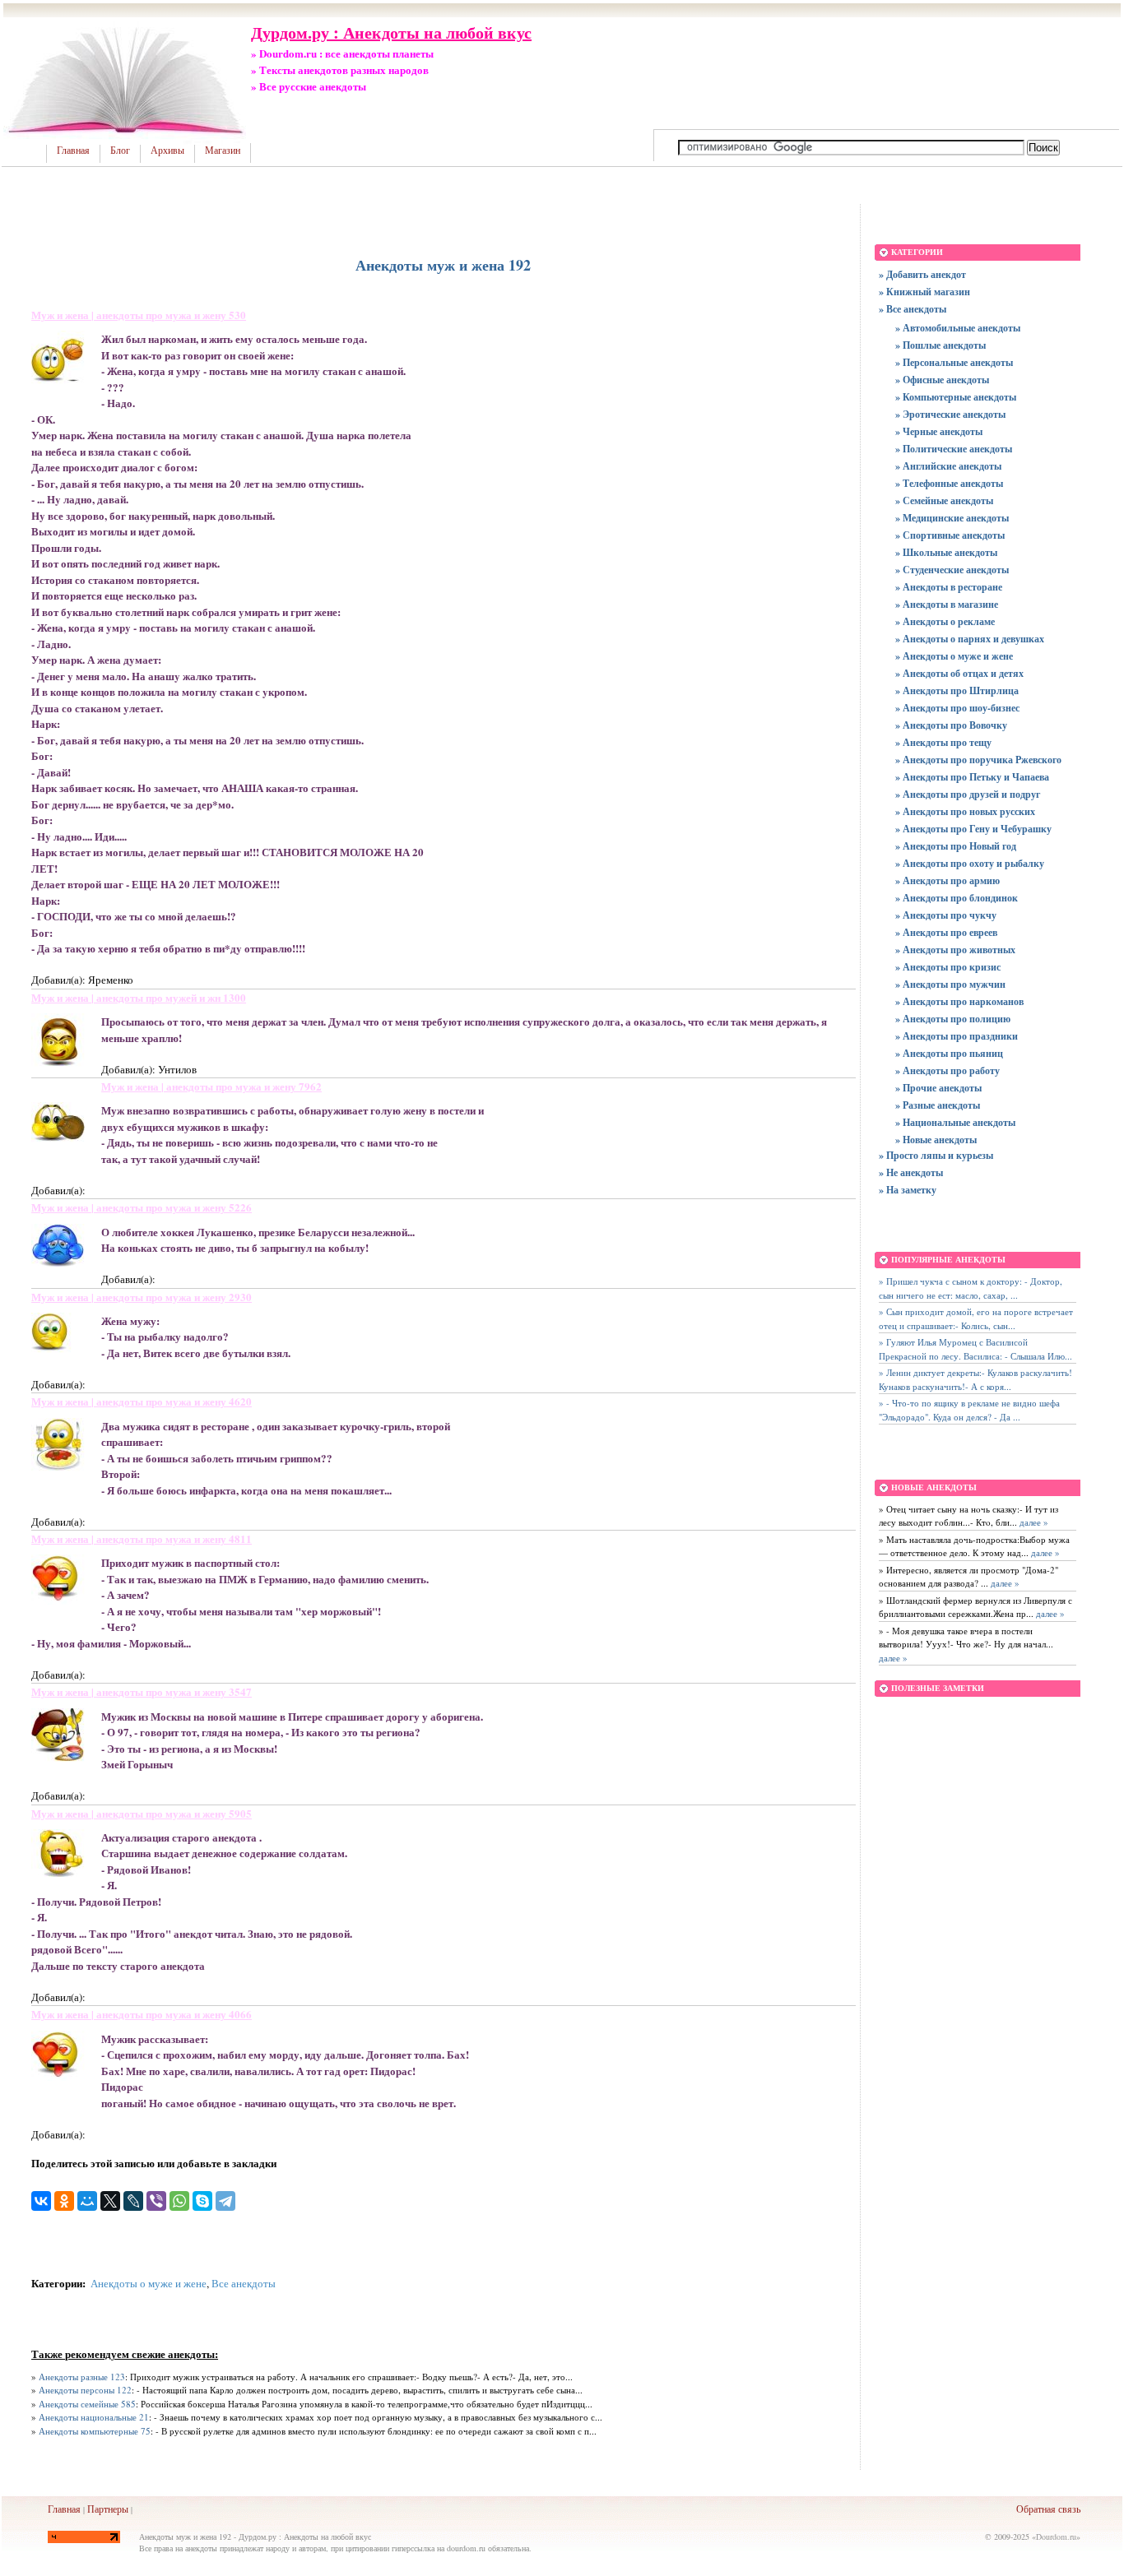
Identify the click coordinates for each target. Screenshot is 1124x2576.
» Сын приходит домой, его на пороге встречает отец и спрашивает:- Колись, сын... (976, 1318)
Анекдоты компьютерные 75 (95, 2431)
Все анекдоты (244, 2283)
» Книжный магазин (924, 292)
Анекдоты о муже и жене (149, 2283)
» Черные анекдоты (939, 431)
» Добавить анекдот (922, 274)
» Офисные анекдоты (942, 380)
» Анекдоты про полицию (953, 1019)
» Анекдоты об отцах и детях (959, 673)
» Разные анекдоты (938, 1105)
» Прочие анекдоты (938, 1088)
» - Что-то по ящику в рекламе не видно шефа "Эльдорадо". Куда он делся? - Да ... (969, 1410)
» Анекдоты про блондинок (957, 898)
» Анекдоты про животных (955, 950)
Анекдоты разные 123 (82, 2377)
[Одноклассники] (64, 2201)
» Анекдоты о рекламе (945, 621)
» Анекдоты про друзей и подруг (968, 794)
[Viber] (156, 2201)
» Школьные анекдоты (946, 552)
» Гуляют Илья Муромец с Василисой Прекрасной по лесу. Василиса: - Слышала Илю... (975, 1349)
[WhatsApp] (179, 2201)
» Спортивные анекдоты (950, 535)
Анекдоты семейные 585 (87, 2404)
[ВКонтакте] (41, 2201)
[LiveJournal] (133, 2201)
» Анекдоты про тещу (943, 742)
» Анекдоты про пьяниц (949, 1053)
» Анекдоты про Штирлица (957, 690)
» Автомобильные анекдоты (958, 328)
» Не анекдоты (911, 1172)
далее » (1033, 1522)
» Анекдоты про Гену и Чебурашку (973, 829)
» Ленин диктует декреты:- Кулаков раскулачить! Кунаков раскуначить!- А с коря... (975, 1379)
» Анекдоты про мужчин (950, 984)
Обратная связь (1048, 2509)
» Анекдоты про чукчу (946, 915)
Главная (73, 151)
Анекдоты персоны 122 (85, 2390)
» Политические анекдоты (954, 449)
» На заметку (908, 1190)
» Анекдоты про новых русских (965, 811)
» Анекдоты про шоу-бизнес (957, 708)
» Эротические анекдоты (950, 414)
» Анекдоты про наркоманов (959, 1001)
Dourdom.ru (1056, 2537)
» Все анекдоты (913, 309)
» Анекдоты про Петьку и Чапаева (972, 777)
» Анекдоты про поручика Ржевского (978, 760)
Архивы (167, 151)
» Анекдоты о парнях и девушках (970, 639)
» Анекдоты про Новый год (956, 846)
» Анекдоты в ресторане (949, 587)
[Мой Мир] (87, 2201)
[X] (110, 2201)
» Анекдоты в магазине (947, 604)
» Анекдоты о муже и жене (954, 656)
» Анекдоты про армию (948, 880)
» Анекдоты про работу (948, 1070)
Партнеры (108, 2509)
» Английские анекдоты (948, 466)
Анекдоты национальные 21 (94, 2417)
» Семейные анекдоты (944, 500)
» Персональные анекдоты (954, 362)
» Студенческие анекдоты (952, 570)
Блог (120, 151)
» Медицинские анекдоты (952, 518)
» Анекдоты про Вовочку (951, 725)
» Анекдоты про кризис (948, 967)
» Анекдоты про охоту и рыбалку (970, 863)
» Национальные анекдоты (955, 1122)
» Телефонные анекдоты (949, 483)
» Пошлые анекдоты (941, 345)
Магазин (223, 151)
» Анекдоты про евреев (946, 932)
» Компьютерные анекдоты (956, 397)
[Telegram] (225, 2201)
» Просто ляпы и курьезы (936, 1155)
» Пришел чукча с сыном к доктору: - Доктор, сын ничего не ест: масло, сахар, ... (971, 1288)
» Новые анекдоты (936, 1140)
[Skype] (202, 2201)
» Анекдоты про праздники (957, 1036)
